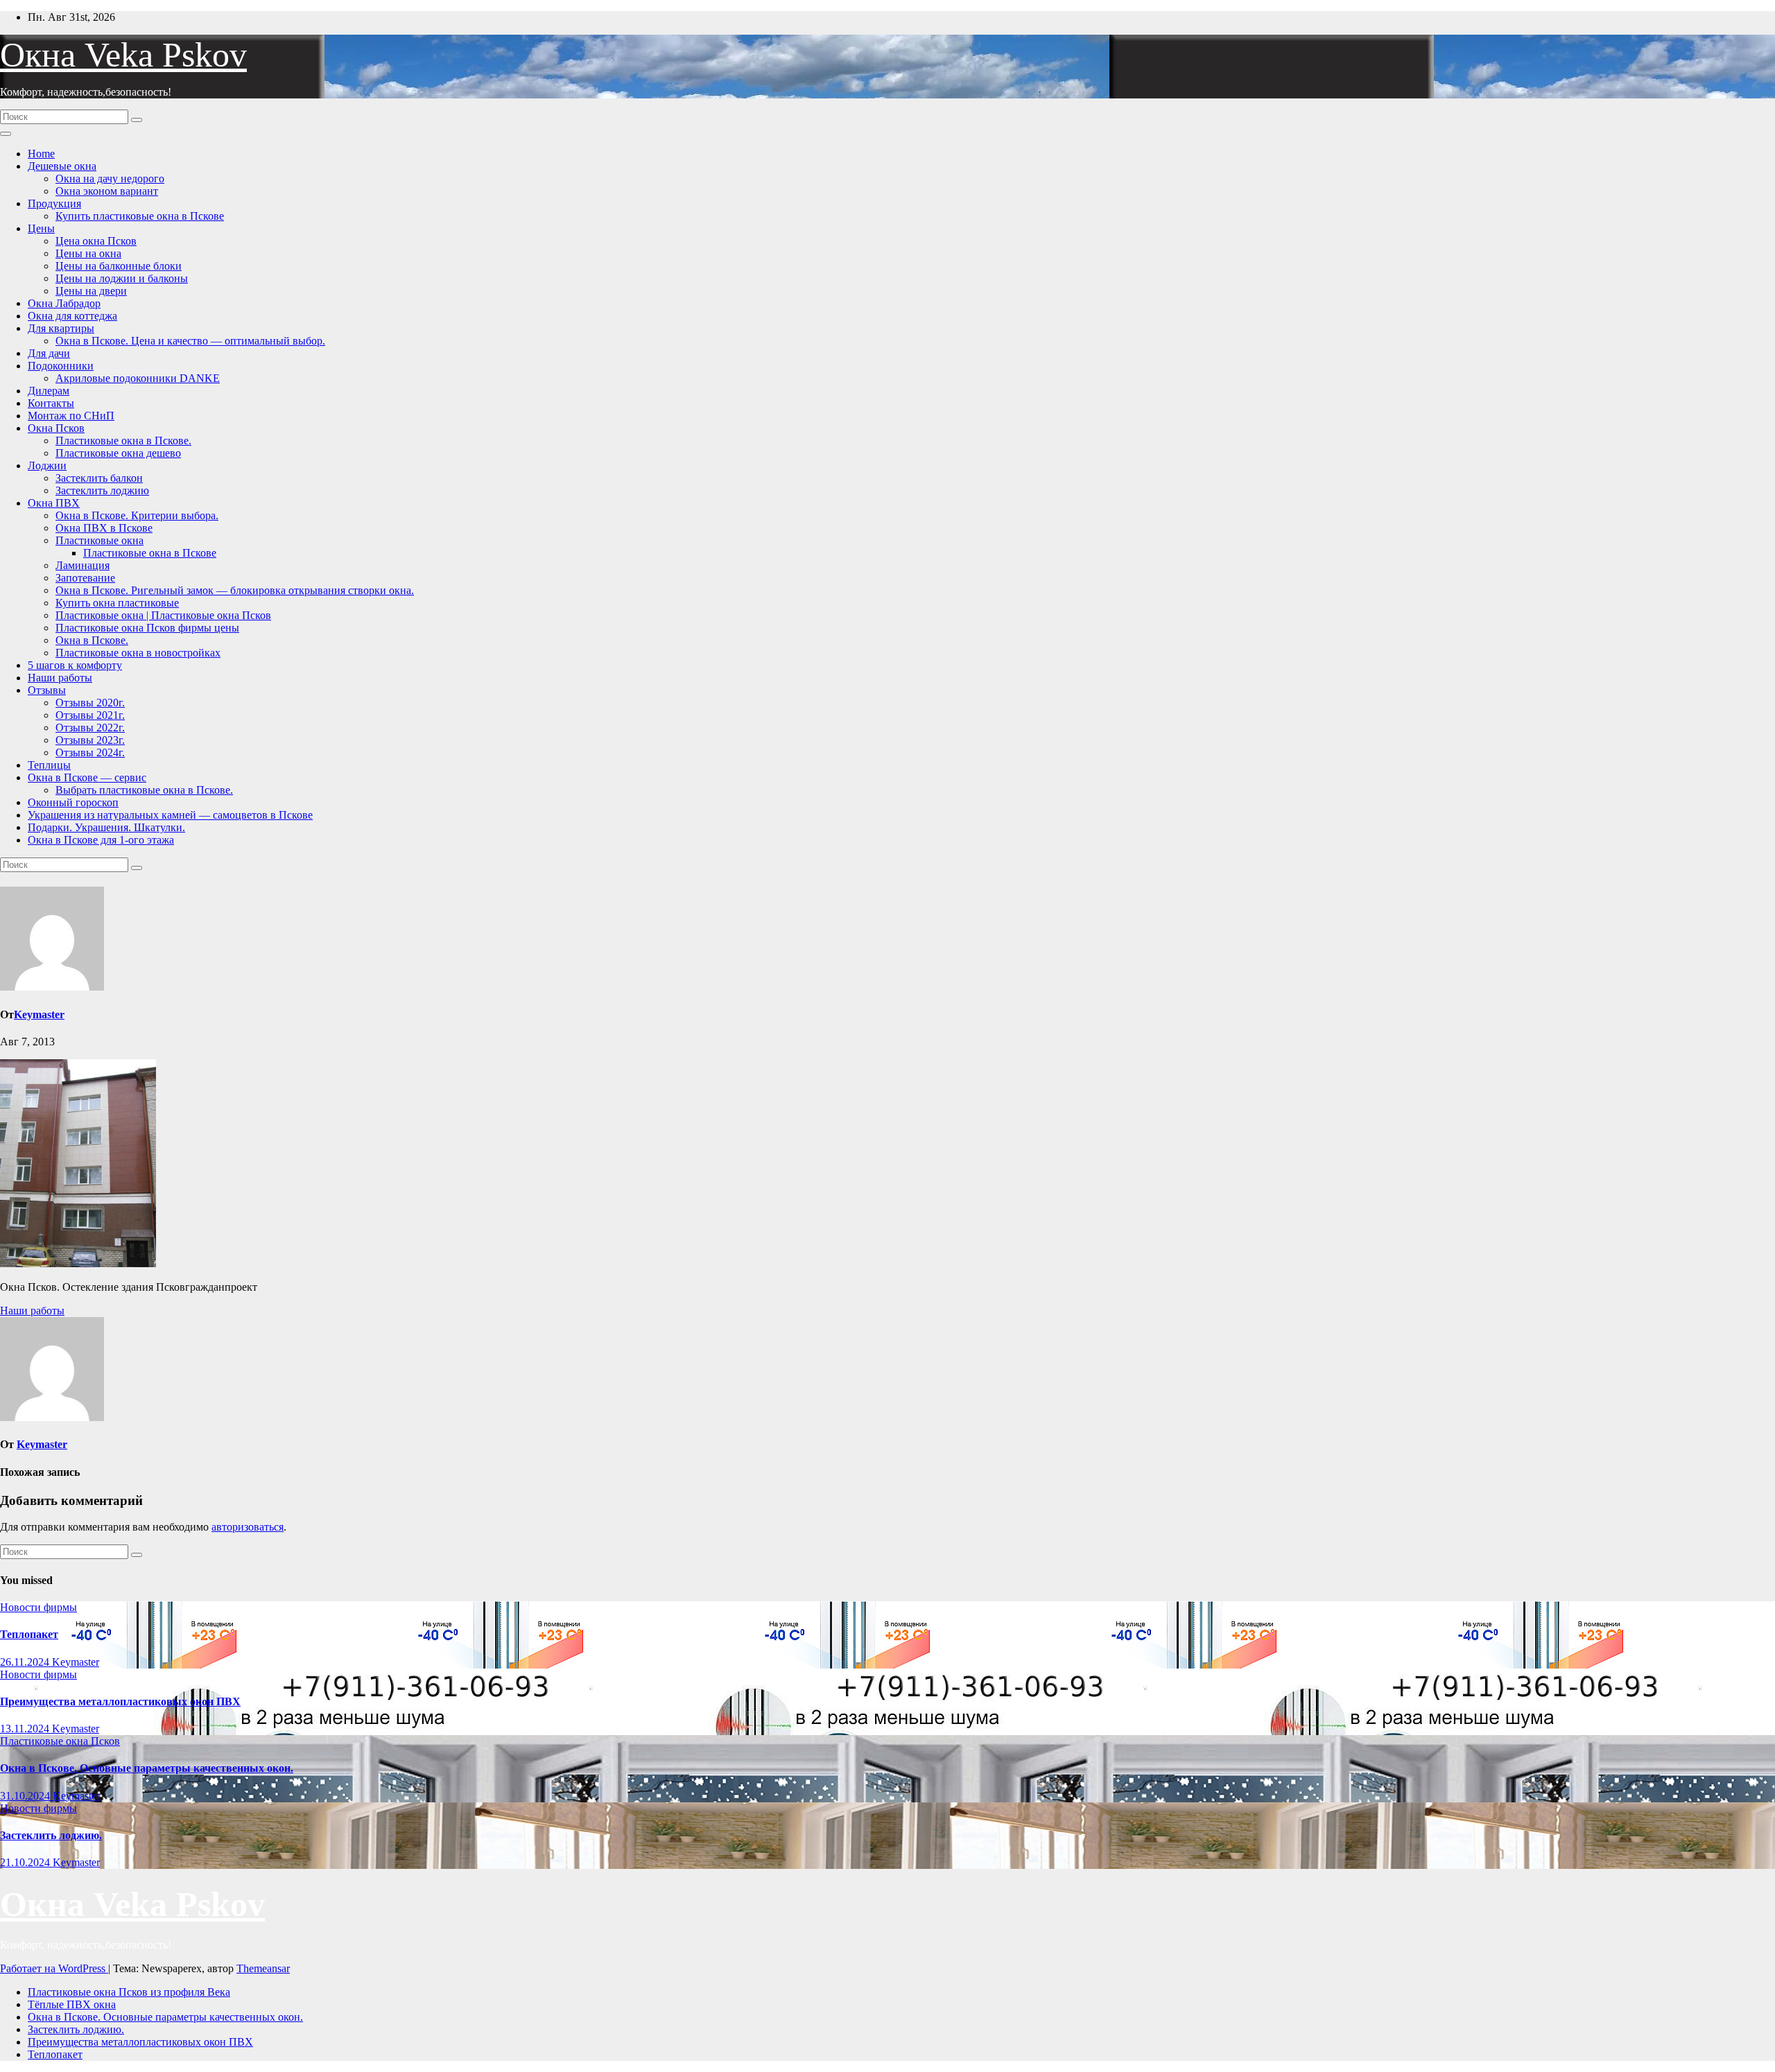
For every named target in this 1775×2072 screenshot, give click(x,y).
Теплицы (49, 765)
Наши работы (60, 678)
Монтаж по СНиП (71, 416)
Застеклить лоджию (102, 490)
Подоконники (61, 366)
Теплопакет (29, 1634)
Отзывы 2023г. (90, 740)
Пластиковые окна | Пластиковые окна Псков (163, 615)
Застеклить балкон (99, 478)
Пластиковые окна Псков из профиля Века (129, 1992)
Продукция (54, 203)
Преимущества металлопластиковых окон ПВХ (120, 1701)
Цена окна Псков (96, 241)
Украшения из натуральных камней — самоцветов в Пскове (170, 815)
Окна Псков (56, 428)
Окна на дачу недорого (110, 179)
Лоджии (47, 465)
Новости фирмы (38, 1607)
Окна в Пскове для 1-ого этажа (101, 840)
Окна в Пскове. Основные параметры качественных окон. (147, 1768)
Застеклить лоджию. (51, 1835)
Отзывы (47, 690)
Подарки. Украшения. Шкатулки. (106, 827)
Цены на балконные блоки (119, 266)
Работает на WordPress (54, 1968)
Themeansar (263, 1968)
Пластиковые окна (99, 540)
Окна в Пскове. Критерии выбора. (137, 515)
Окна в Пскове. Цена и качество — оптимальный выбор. (190, 341)
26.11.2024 (26, 1662)
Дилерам (49, 391)
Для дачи (49, 353)
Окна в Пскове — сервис (87, 777)
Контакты (51, 403)
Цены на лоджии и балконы (122, 278)
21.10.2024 (26, 1862)
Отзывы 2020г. (90, 703)
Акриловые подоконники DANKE (138, 378)
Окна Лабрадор (64, 303)
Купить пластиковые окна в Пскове (140, 216)
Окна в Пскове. (92, 640)
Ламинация (83, 565)
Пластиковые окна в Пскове (150, 553)
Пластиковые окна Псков (60, 1741)
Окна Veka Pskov (123, 55)
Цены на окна (88, 253)
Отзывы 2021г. (90, 715)
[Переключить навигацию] (6, 134)
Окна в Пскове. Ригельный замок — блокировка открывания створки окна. (235, 590)
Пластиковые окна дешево (118, 453)
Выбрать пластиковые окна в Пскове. (144, 790)
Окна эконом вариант (107, 191)
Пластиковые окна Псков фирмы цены (147, 628)
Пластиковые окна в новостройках (138, 653)
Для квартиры (61, 328)
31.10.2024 (26, 1796)
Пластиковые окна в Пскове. (123, 441)
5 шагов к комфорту (75, 665)
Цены (41, 228)
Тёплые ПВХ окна (72, 2004)
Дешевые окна (62, 166)
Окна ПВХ (54, 503)
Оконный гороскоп (73, 802)
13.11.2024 (26, 1729)
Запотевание (85, 578)
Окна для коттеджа (72, 316)
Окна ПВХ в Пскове (104, 528)
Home (41, 154)
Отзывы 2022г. (90, 728)
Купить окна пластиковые (117, 603)
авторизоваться (248, 1527)
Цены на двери (91, 291)
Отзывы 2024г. (90, 752)
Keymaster (39, 1015)
